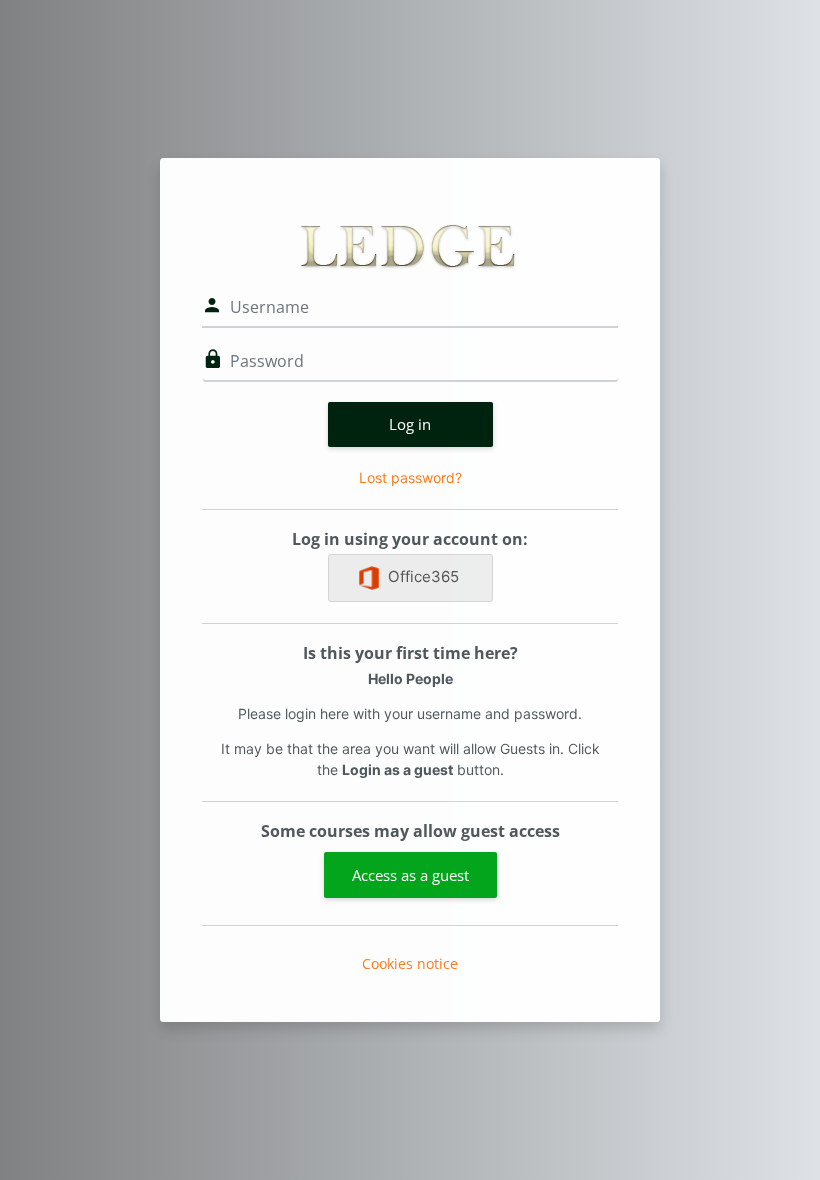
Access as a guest (410, 875)
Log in (410, 424)
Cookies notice (410, 963)
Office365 (423, 576)
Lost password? (410, 477)
